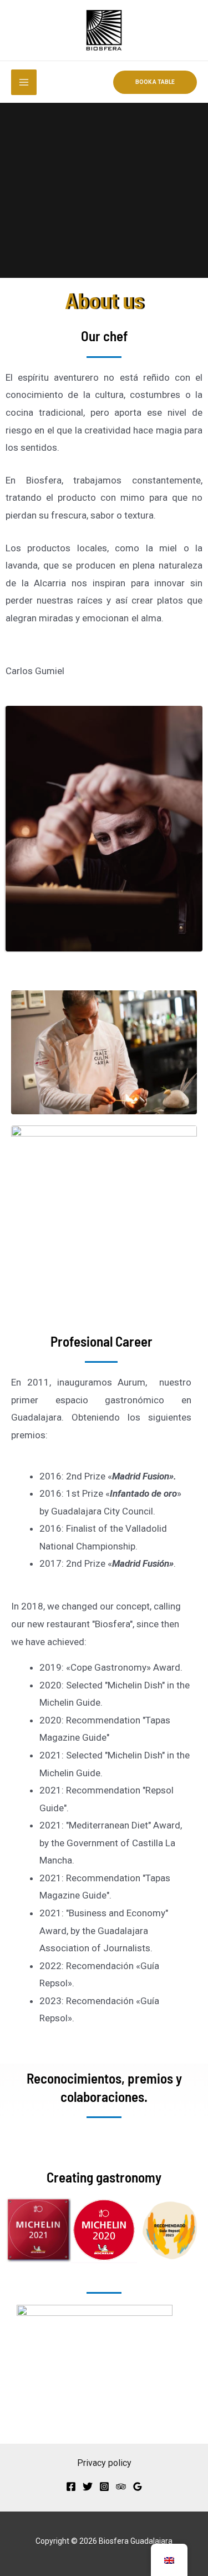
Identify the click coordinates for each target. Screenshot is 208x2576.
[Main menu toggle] (24, 82)
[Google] (138, 2487)
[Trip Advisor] (121, 2487)
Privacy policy (104, 2463)
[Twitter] (88, 2487)
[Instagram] (104, 2487)
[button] (155, 82)
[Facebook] (71, 2487)
